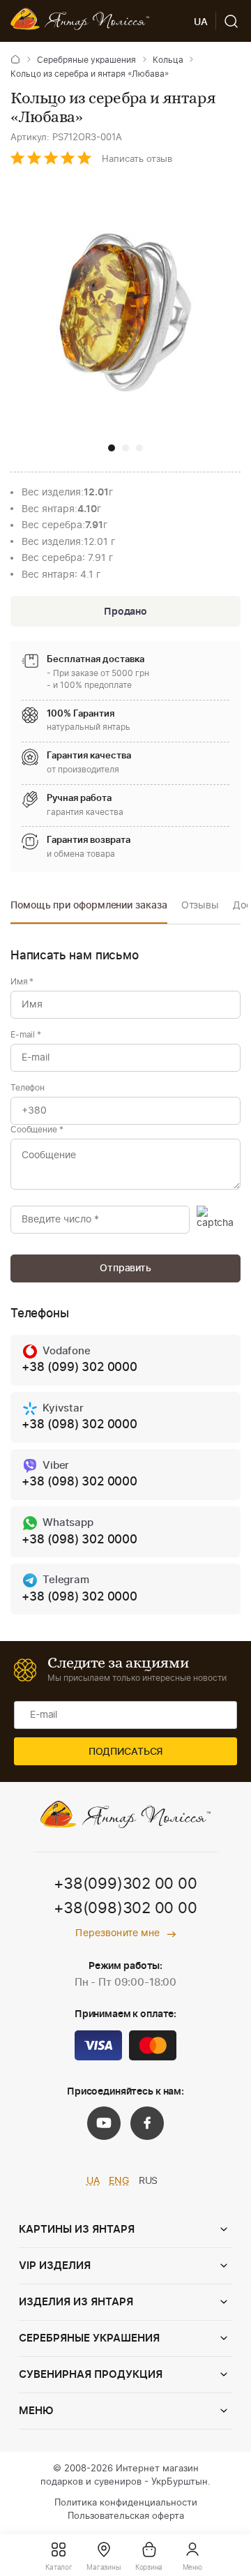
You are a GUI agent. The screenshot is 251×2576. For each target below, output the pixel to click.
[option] (89, 909)
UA (93, 2181)
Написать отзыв (137, 159)
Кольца (168, 60)
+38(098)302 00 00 (125, 1908)
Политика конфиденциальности (126, 2503)
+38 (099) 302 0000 (79, 1367)
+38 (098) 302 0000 (79, 1424)
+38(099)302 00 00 (125, 1884)
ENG (119, 2181)
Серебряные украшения (86, 60)
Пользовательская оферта (126, 2516)
